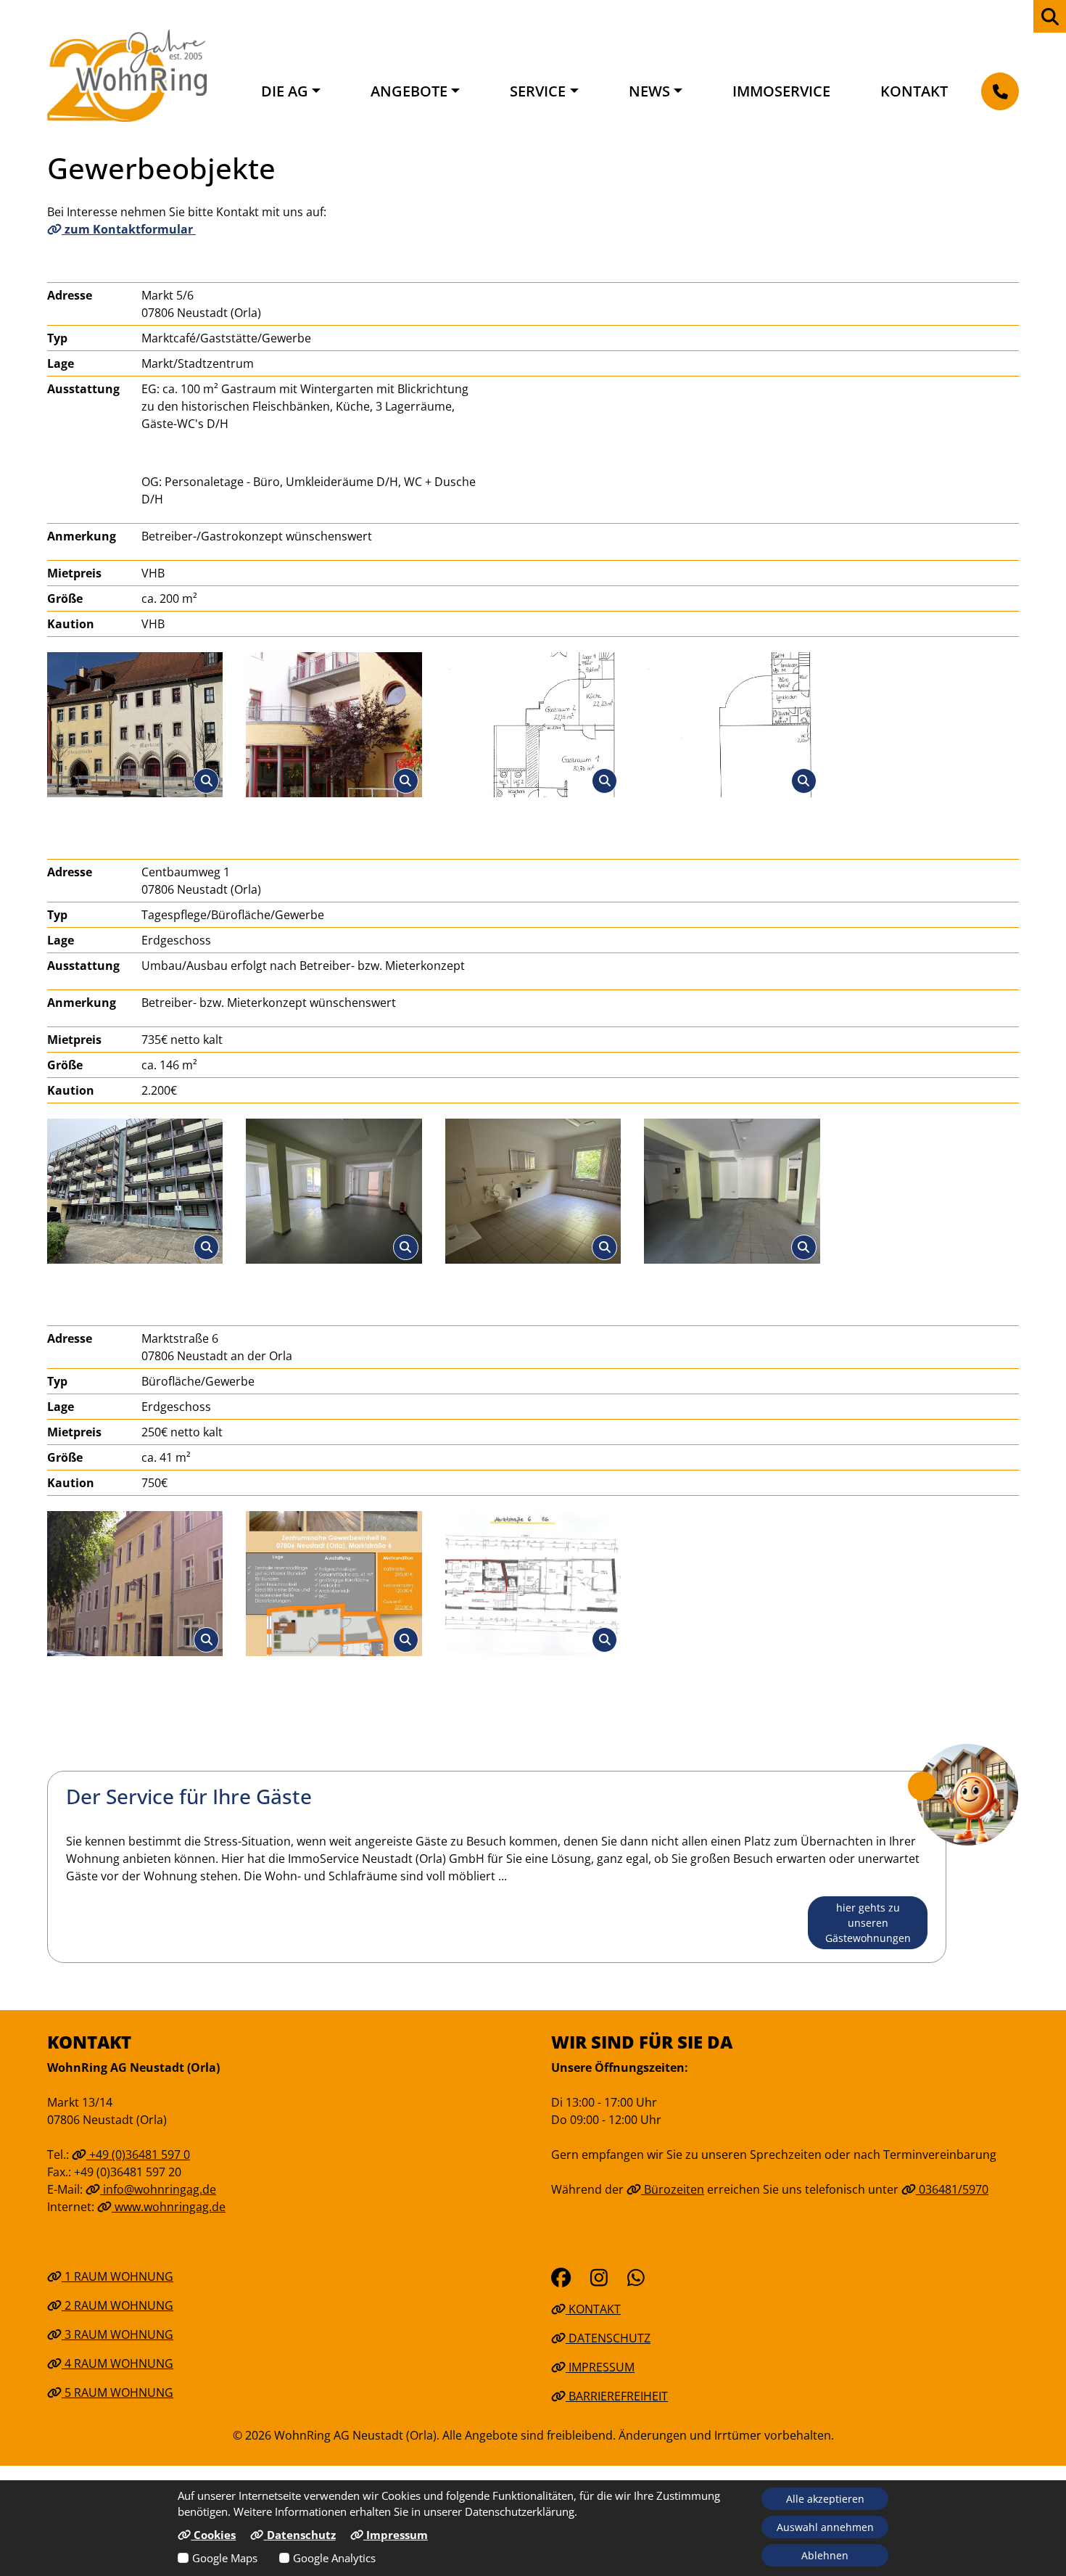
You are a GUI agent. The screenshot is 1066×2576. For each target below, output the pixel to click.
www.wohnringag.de (169, 2207)
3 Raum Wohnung (117, 2334)
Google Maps (225, 2558)
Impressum (600, 2367)
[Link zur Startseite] (127, 75)
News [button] (649, 91)
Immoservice (781, 91)
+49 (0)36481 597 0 (138, 2155)
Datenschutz (608, 2338)
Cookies (213, 2535)
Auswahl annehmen (825, 2527)
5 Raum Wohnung (117, 2392)
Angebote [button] (409, 91)
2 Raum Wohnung (117, 2305)
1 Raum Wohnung (117, 2276)
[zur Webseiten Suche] (1050, 16)
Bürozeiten (673, 2189)
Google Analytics (334, 2558)
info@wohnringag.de (158, 2189)
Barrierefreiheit (617, 2396)
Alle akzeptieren (825, 2499)
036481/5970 (952, 2189)
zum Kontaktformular (129, 229)
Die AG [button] (285, 91)
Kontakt (914, 91)
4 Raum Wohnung (117, 2363)
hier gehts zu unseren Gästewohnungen (868, 1923)
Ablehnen (825, 2555)
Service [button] (538, 91)
